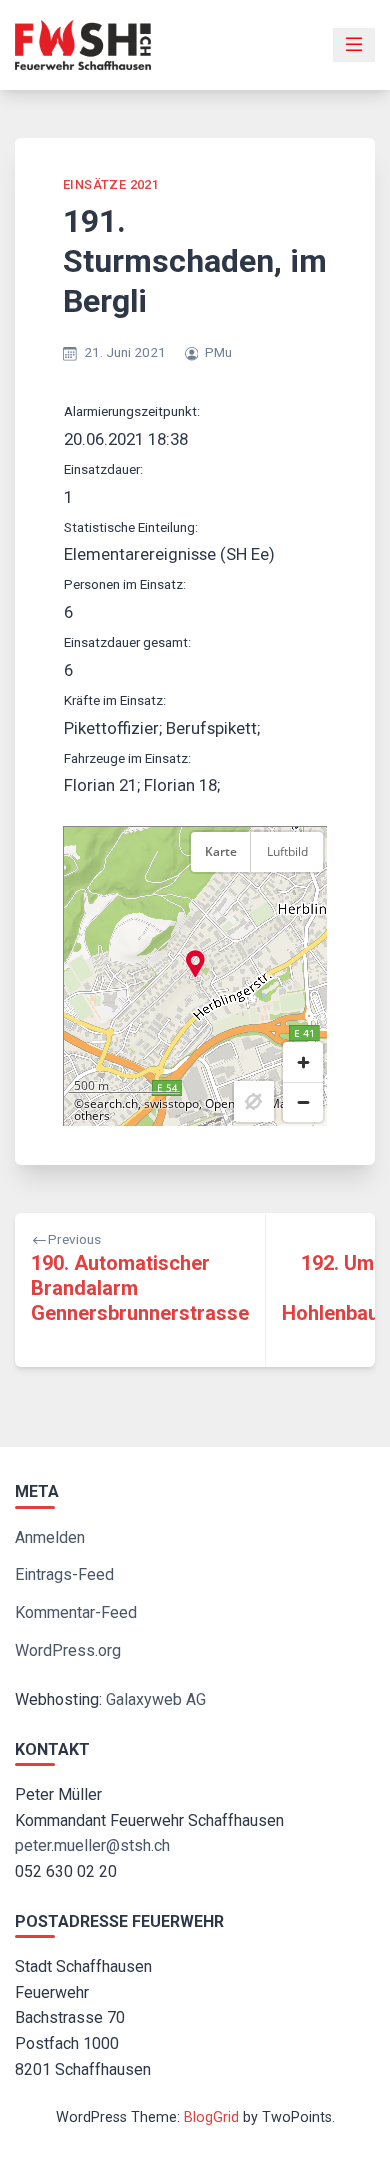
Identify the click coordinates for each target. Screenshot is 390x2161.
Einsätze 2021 (111, 184)
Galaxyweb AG (156, 1699)
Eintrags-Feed (64, 1574)
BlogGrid (211, 2117)
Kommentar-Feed (76, 1612)
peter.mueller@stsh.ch (92, 1845)
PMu (218, 352)
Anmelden (50, 1537)
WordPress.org (68, 1650)
